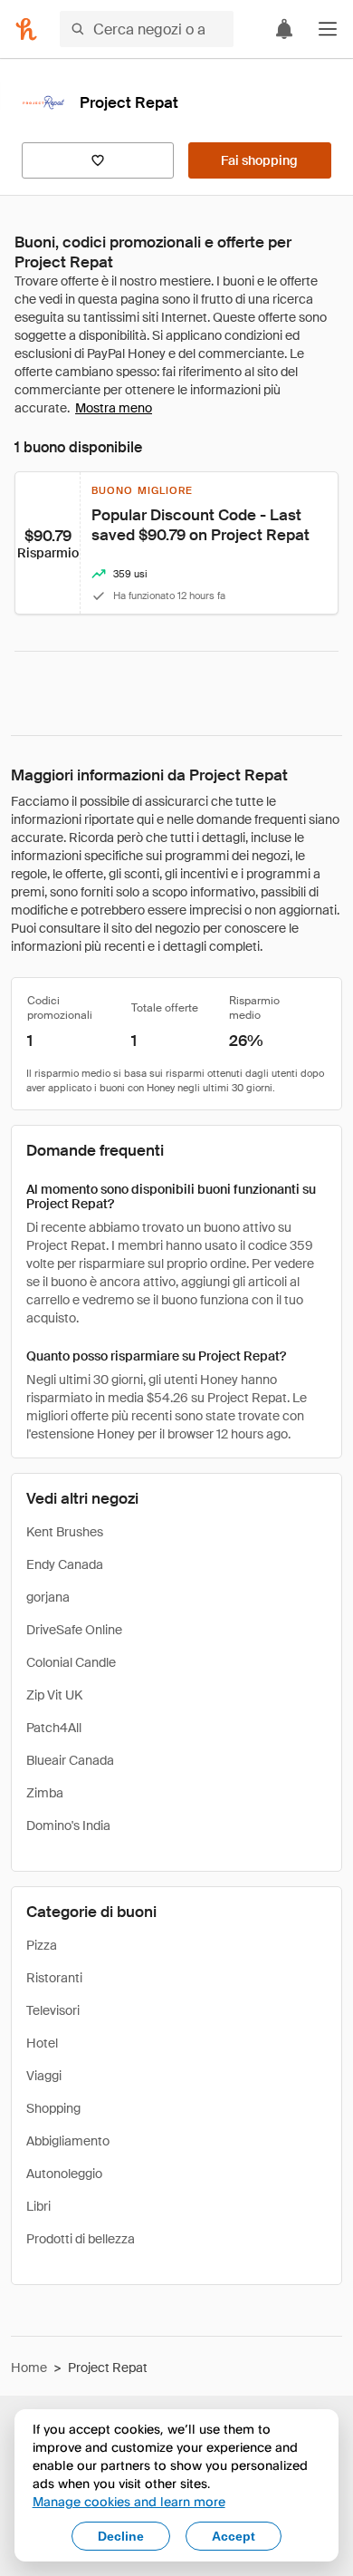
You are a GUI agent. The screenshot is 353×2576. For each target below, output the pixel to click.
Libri (38, 2206)
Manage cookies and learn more (129, 2501)
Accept (234, 2536)
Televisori (53, 2010)
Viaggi (44, 2076)
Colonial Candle (71, 1662)
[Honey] (26, 29)
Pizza (42, 1945)
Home (29, 2368)
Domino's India (68, 1825)
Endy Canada (65, 1564)
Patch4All (54, 1728)
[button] (328, 29)
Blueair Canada (70, 1760)
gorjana (48, 1597)
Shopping (53, 2108)
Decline (121, 2536)
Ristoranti (54, 1978)
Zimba (45, 1793)
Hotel (42, 2043)
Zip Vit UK (54, 1695)
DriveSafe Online (74, 1630)
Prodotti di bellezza (81, 2239)
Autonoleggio (64, 2174)
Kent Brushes (65, 1532)
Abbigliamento (68, 2141)
